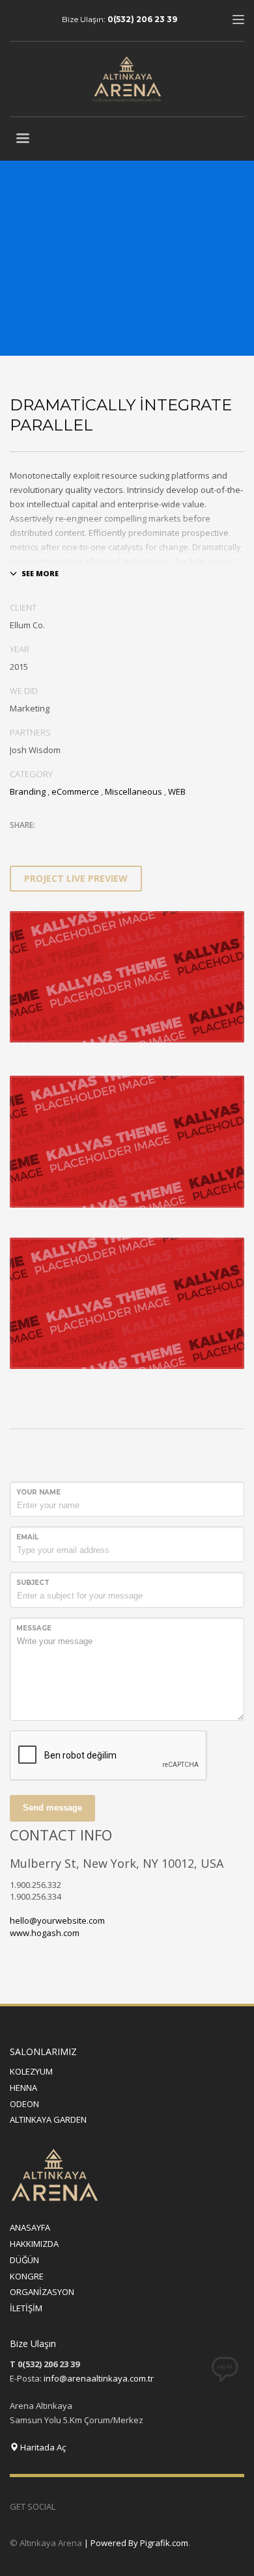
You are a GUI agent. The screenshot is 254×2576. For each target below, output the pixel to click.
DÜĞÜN (24, 2260)
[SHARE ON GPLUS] (65, 842)
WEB (177, 791)
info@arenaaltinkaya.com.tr (99, 2378)
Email (27, 1537)
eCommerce (75, 791)
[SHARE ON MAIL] (111, 842)
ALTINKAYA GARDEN (48, 2119)
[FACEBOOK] (20, 20)
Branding (28, 791)
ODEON (24, 2104)
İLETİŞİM (26, 2308)
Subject (33, 1583)
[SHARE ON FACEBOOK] (42, 842)
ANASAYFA (30, 2227)
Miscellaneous (134, 791)
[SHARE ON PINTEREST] (88, 842)
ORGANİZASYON (42, 2292)
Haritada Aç (42, 2447)
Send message (52, 1808)
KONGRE (27, 2276)
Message (34, 1628)
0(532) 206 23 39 (142, 19)
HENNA (23, 2088)
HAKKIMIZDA (34, 2244)
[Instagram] (39, 20)
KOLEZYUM (31, 2071)
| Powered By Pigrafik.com (136, 2543)
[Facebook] (85, 2506)
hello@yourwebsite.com (57, 1920)
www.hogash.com (45, 1933)
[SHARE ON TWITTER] (20, 843)
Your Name (38, 1492)
